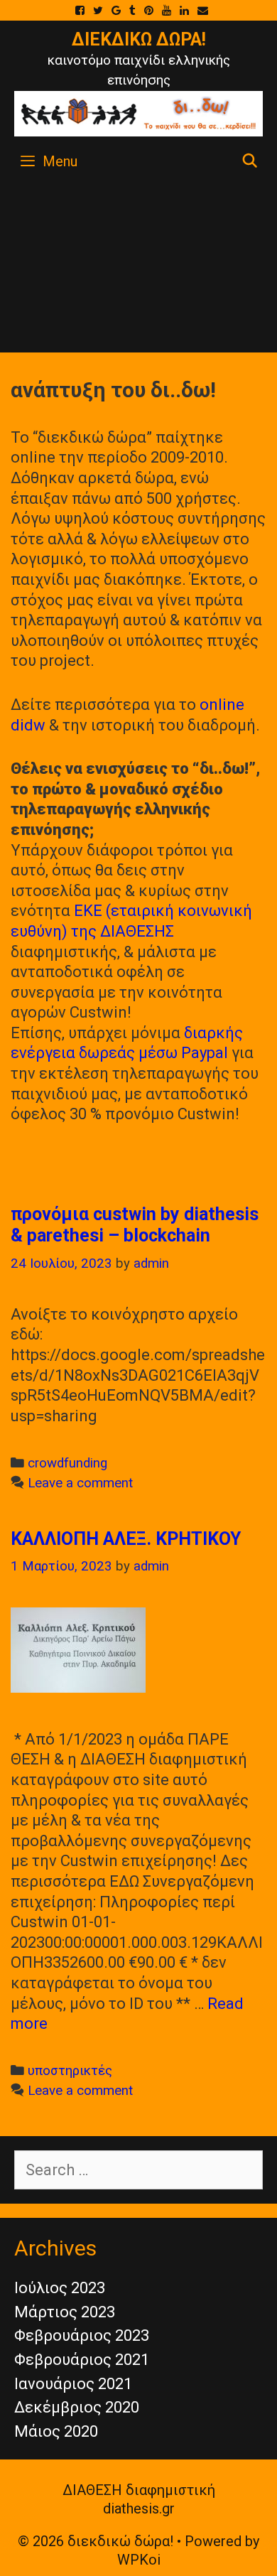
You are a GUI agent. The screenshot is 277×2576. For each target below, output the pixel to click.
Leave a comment (80, 1483)
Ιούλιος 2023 (60, 2288)
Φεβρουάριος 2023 (82, 2335)
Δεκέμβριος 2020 (77, 2407)
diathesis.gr (139, 2508)
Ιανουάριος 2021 (73, 2384)
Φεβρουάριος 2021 (82, 2360)
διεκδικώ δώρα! (139, 39)
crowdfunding (67, 1463)
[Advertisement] (138, 269)
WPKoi (139, 2560)
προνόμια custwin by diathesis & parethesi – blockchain (135, 1225)
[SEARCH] (250, 161)
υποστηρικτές (70, 2071)
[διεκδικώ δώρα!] (138, 113)
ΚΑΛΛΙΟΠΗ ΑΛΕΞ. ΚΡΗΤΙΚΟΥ (126, 1539)
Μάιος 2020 (56, 2431)
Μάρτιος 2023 (65, 2312)
